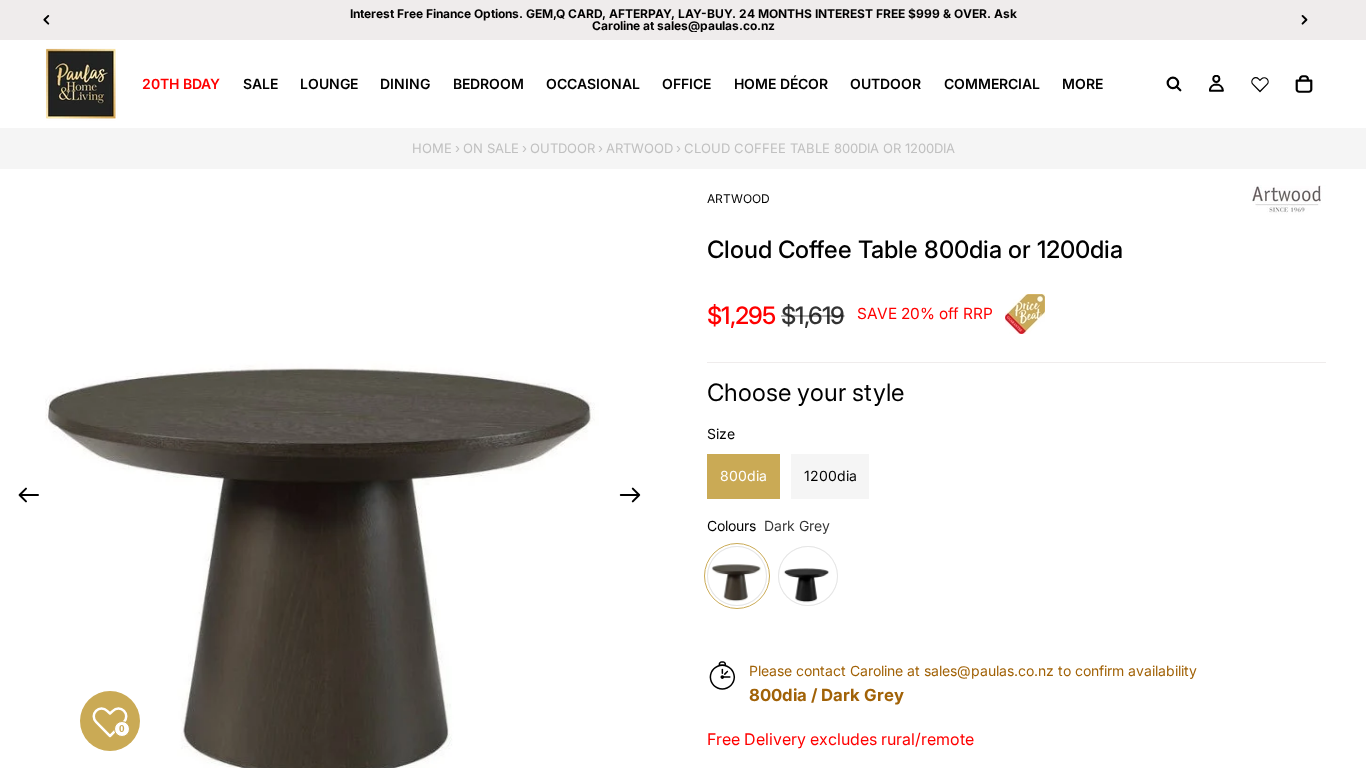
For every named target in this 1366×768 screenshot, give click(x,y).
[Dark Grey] (737, 576)
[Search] (1174, 84)
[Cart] (1304, 84)
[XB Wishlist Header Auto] (1260, 84)
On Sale (491, 148)
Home (432, 148)
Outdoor (562, 148)
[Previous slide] (22, 498)
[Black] (808, 576)
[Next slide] (636, 498)
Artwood (639, 148)
